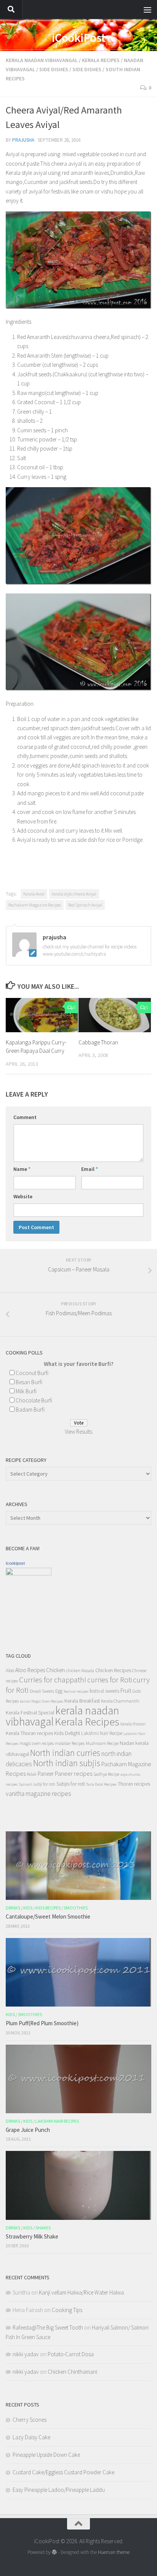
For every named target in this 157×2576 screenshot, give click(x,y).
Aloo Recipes (30, 1670)
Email (90, 1169)
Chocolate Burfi (34, 1400)
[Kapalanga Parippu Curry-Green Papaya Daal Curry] (42, 1015)
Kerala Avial (34, 894)
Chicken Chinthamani (72, 2372)
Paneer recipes (74, 1773)
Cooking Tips (67, 2310)
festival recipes (76, 1691)
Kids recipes (48, 1908)
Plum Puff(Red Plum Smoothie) (42, 2023)
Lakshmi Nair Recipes (57, 2121)
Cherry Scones (30, 2420)
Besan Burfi (29, 1382)
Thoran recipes (134, 1784)
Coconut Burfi (32, 1373)
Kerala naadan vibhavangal (42, 60)
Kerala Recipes (101, 60)
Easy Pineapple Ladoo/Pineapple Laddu (59, 2490)
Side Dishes (54, 69)
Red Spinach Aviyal (85, 905)
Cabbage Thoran (98, 1042)
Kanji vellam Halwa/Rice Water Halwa (81, 2292)
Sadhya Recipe (106, 1774)
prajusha (23, 140)
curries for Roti (110, 1680)
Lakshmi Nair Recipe (102, 1733)
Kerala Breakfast (82, 1701)
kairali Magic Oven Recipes (42, 1701)
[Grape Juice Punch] (78, 2079)
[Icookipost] (29, 1573)
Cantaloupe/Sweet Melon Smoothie (48, 1916)
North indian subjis (67, 1763)
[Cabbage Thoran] (115, 1015)
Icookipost (15, 1563)
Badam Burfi (30, 1410)
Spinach (26, 1784)
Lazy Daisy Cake (31, 2437)
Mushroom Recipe (102, 1743)
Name (22, 1169)
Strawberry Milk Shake (32, 2236)
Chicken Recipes (113, 1670)
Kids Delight (67, 1733)
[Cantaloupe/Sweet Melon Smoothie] (78, 1866)
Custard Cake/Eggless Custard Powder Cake (63, 2472)
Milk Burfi (26, 1391)
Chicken (55, 1670)
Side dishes (87, 69)
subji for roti (44, 1784)
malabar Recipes (70, 1743)
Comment (25, 1117)
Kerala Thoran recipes (29, 1733)
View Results (78, 1432)
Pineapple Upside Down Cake (46, 2455)
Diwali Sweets (42, 1691)
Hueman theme (114, 2552)
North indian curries (65, 1753)
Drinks (13, 1908)
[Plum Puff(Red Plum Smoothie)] (78, 1972)
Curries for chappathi (53, 1680)
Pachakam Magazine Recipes (35, 905)
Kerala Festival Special (30, 1713)
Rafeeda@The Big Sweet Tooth (48, 2327)
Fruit (126, 1691)
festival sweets (104, 1691)
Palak (32, 1774)
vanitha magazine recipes (38, 1794)
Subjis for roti (71, 1784)
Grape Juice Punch (28, 2130)
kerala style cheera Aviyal (74, 894)
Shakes (43, 2228)
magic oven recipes (37, 1743)
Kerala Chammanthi (120, 1701)
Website (23, 1196)
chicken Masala (80, 1670)
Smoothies (76, 1908)
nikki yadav (26, 2354)
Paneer (46, 1774)
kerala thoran (133, 1724)
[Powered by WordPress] (54, 2552)
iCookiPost (79, 38)
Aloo (10, 1670)
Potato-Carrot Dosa (71, 2354)
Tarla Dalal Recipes (101, 1784)
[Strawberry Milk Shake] (78, 2185)
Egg (59, 1691)
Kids (28, 1908)
